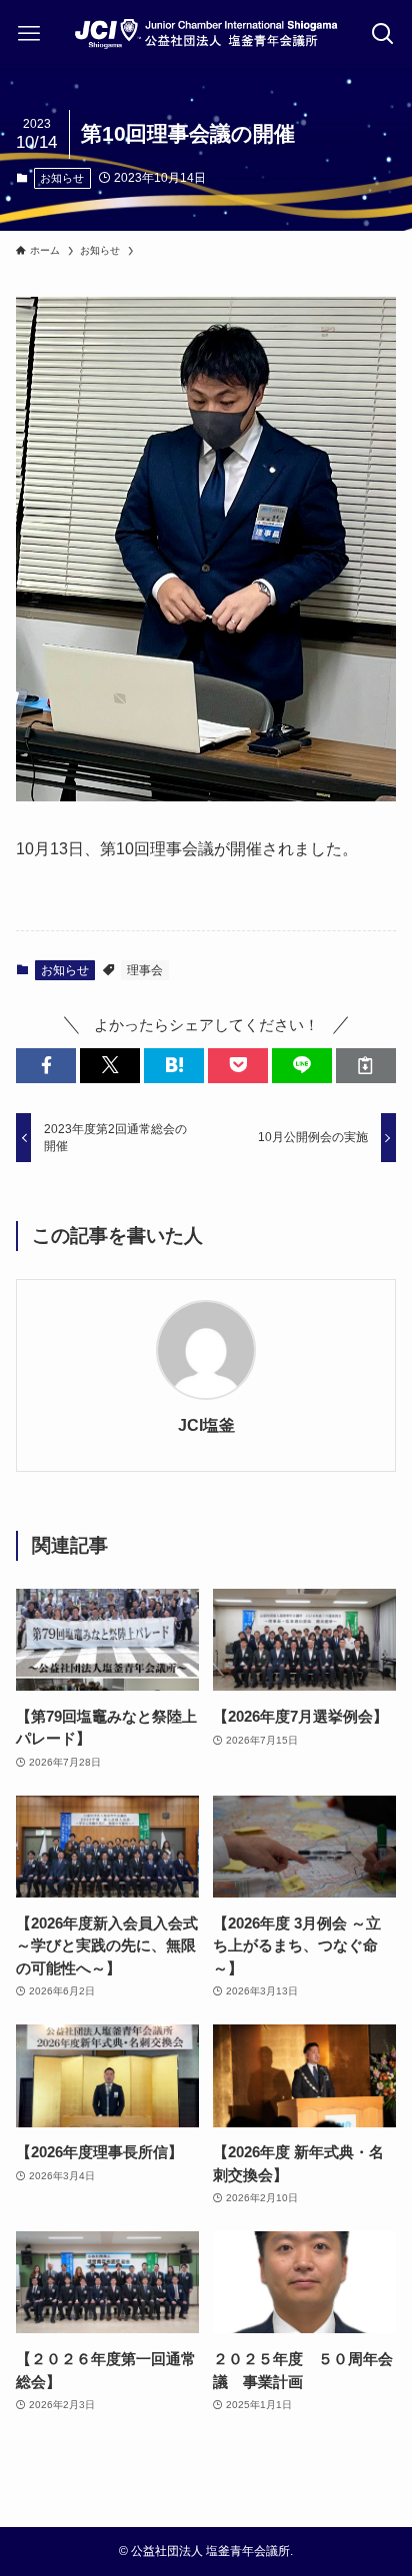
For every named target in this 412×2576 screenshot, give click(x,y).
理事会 (145, 970)
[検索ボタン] (382, 34)
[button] (46, 1066)
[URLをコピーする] (366, 1066)
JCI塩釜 (206, 1425)
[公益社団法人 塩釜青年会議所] (206, 34)
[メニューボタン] (29, 34)
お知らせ (62, 178)
